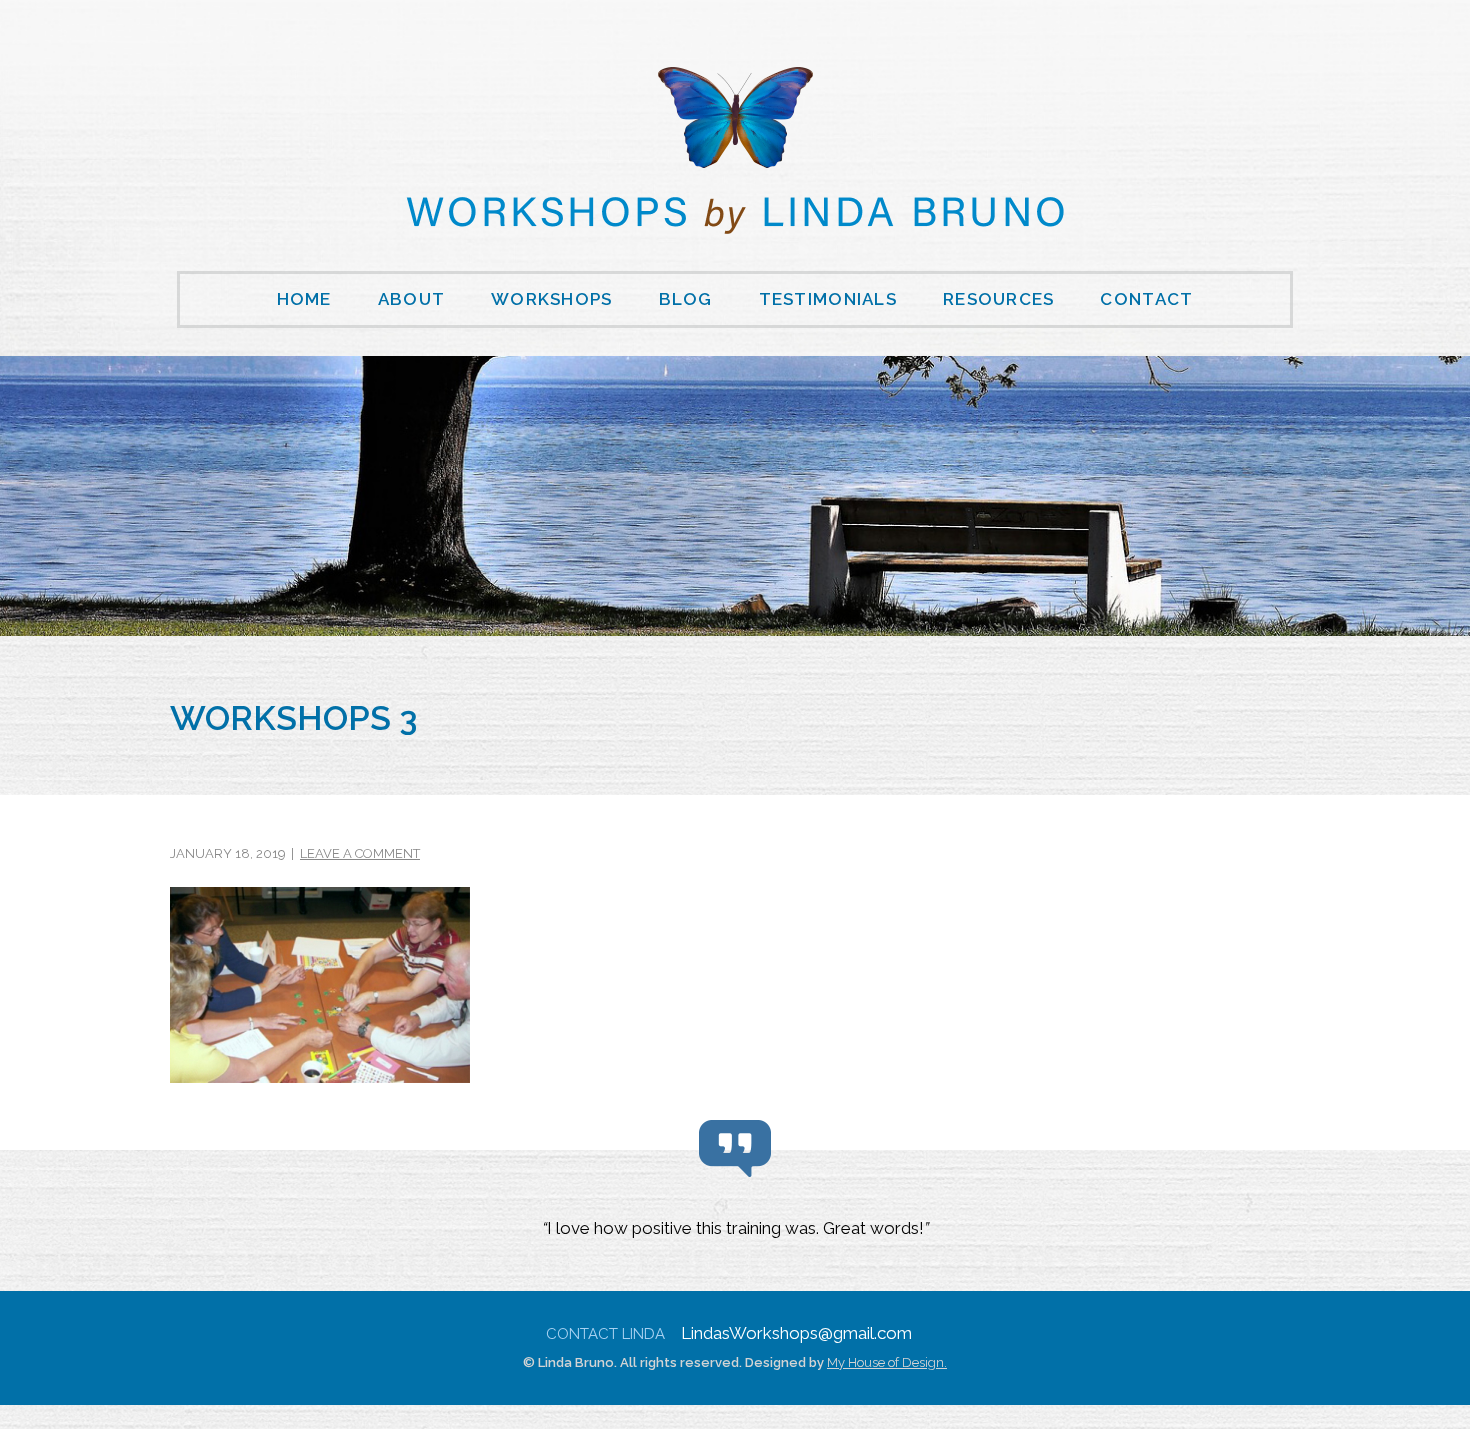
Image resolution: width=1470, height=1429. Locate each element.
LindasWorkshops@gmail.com (796, 1333)
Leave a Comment (360, 853)
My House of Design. (887, 1362)
